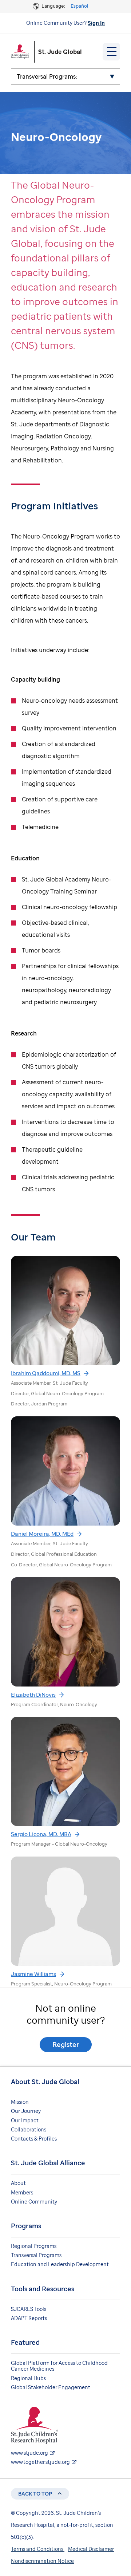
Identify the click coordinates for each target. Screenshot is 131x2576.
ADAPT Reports (29, 2318)
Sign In (96, 23)
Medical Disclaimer (91, 2549)
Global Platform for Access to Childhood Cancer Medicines (59, 2366)
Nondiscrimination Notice (42, 2561)
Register (66, 2044)
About (18, 2183)
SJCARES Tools (29, 2309)
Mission (20, 2102)
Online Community (34, 2202)
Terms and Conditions (38, 2549)
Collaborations (29, 2129)
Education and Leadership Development (60, 2264)
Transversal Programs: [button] (47, 76)
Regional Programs (34, 2246)
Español (79, 6)
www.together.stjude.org (40, 2462)
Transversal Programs (36, 2255)
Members (22, 2192)
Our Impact (25, 2120)
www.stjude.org (29, 2453)
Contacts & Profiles (34, 2139)
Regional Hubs (28, 2378)
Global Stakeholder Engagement (51, 2387)
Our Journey (26, 2111)
